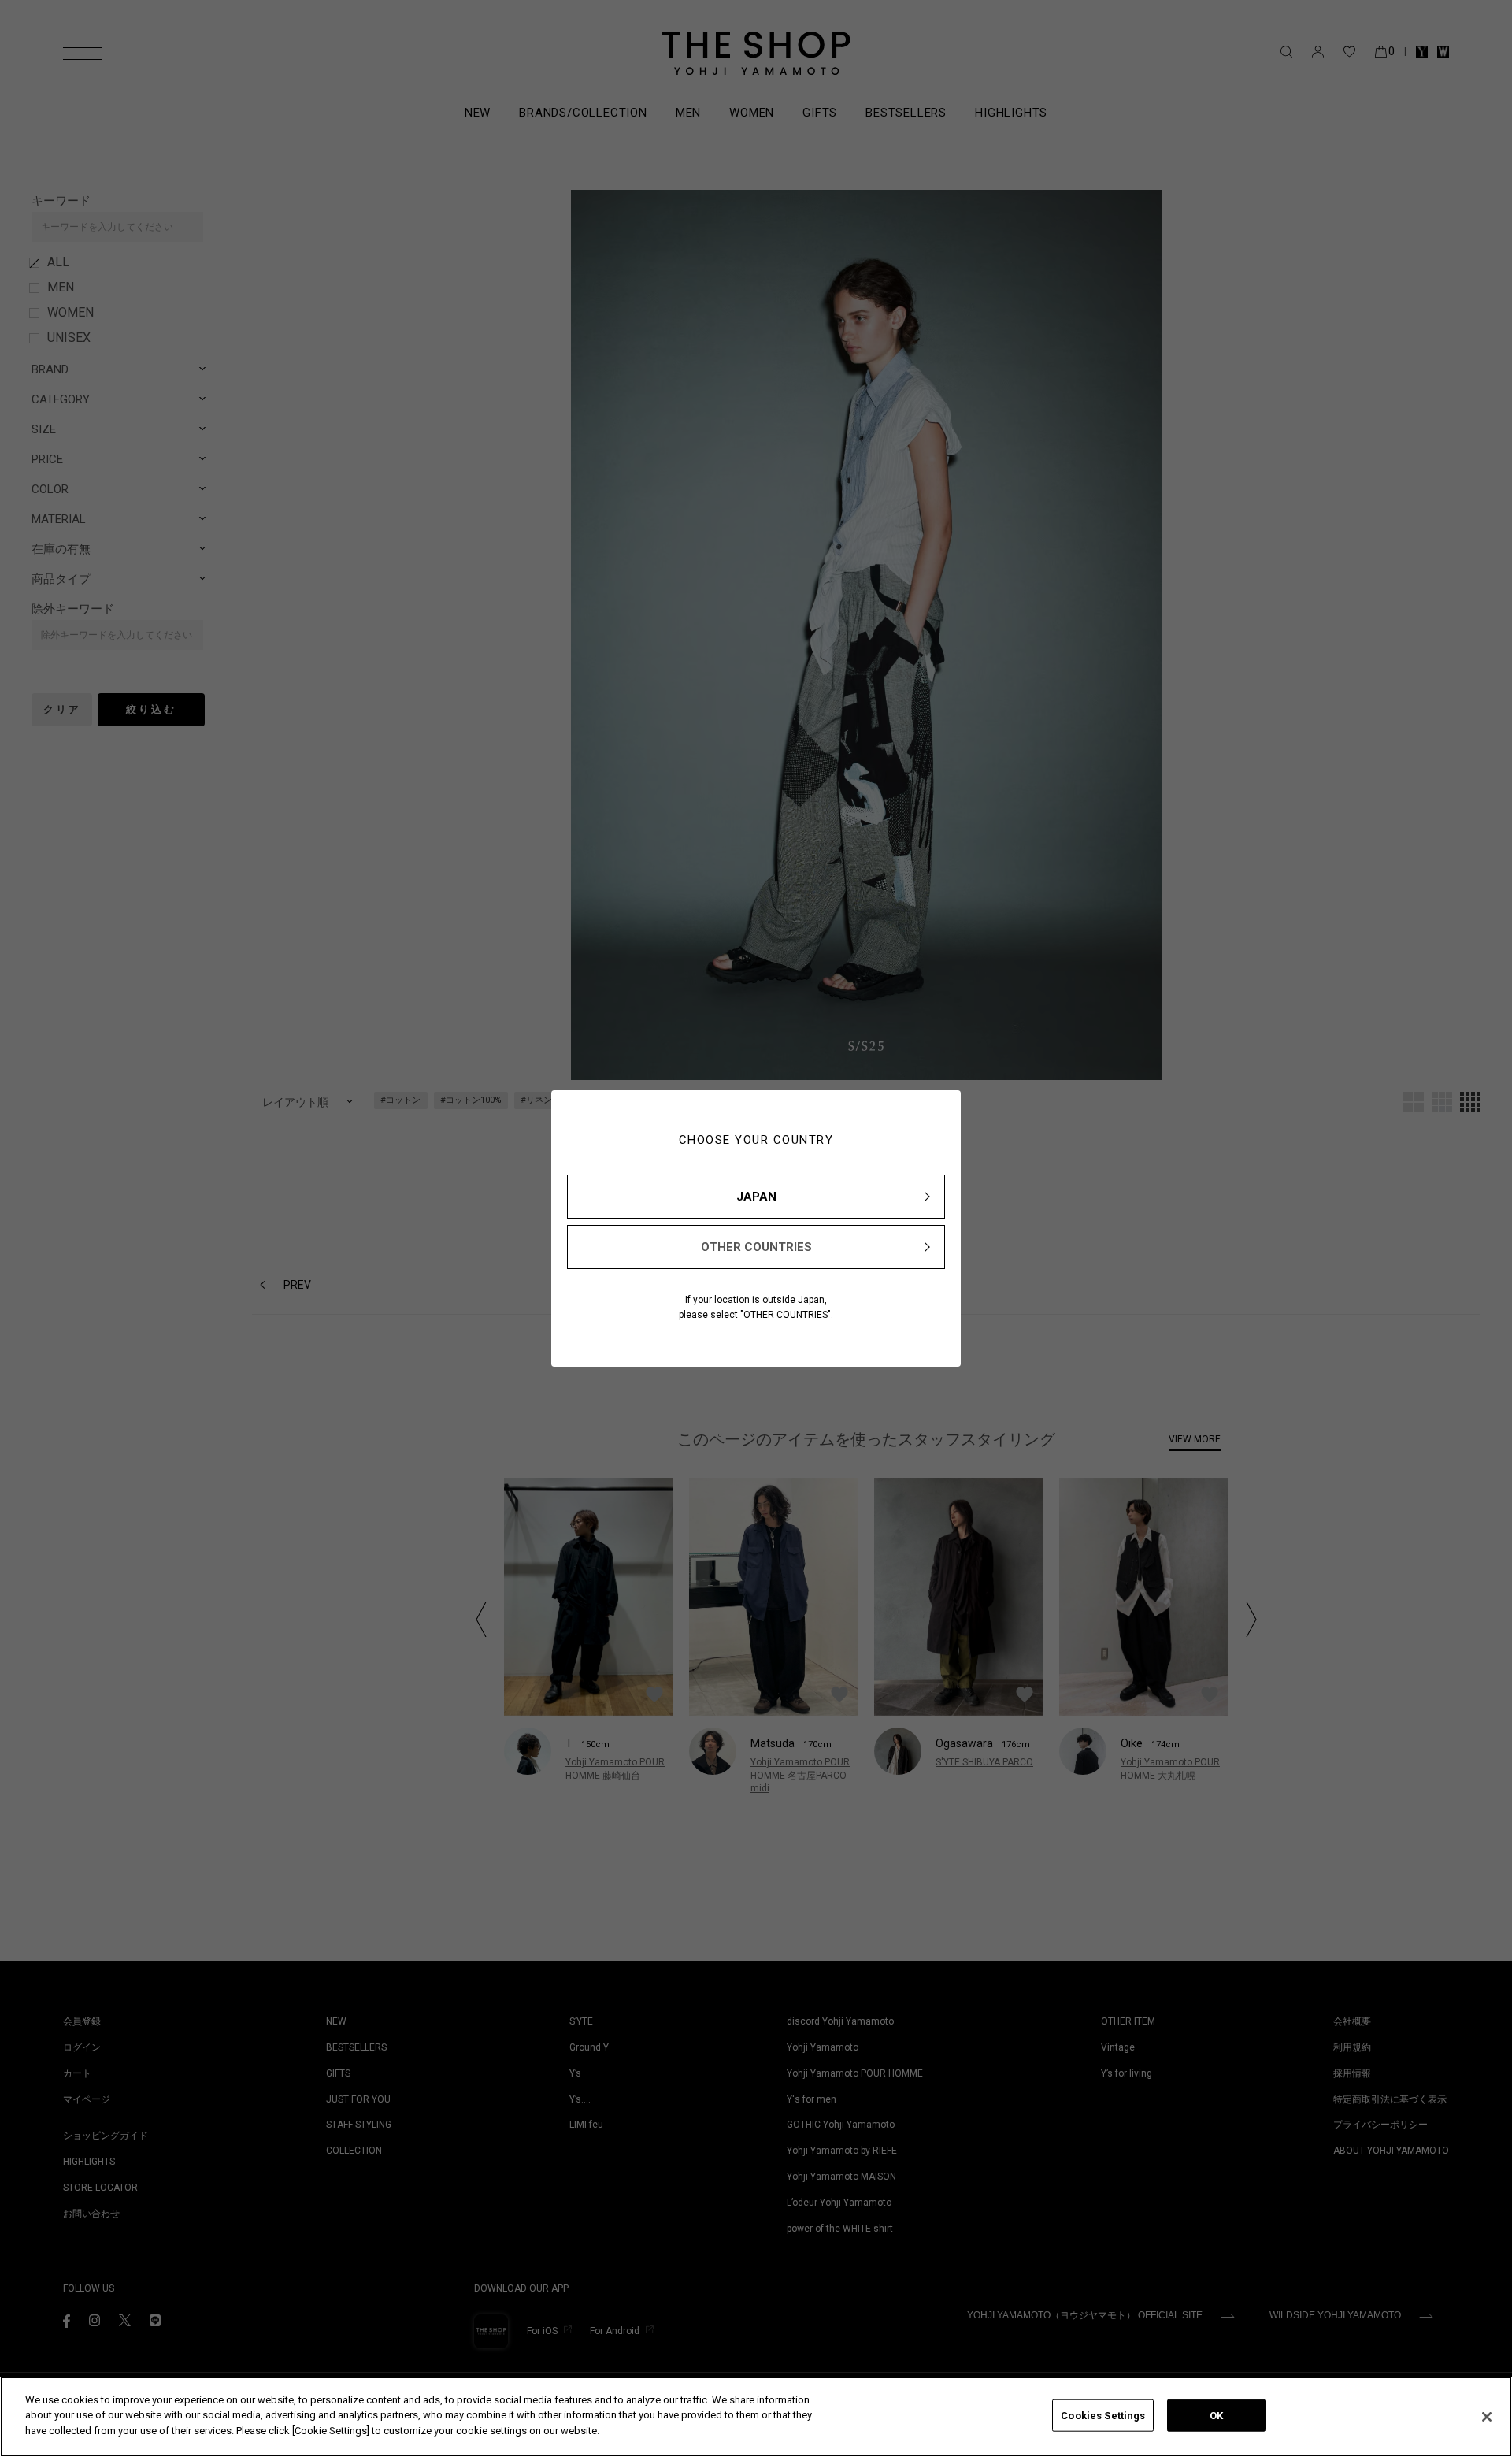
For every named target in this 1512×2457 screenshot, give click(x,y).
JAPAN (756, 1197)
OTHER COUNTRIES (756, 1247)
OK (1216, 2416)
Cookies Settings (1103, 2416)
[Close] (1487, 2417)
